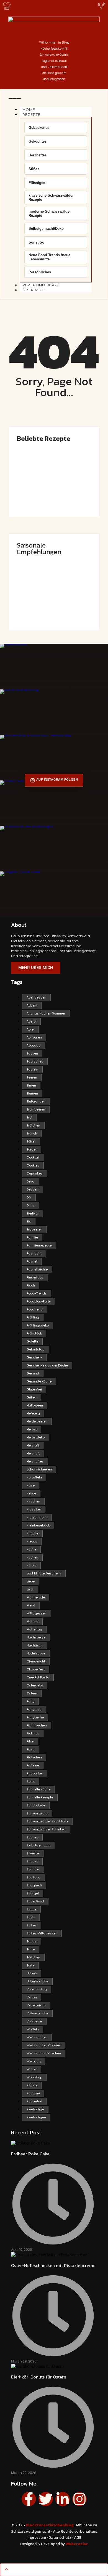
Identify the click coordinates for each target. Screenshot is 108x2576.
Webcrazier (77, 2544)
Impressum (36, 2538)
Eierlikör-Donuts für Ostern (47, 569)
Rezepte (31, 114)
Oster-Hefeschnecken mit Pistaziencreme (45, 478)
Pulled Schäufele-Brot (42, 589)
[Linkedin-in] (63, 2499)
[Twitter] (46, 2499)
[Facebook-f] (29, 2499)
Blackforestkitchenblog (50, 2525)
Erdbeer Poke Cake (38, 456)
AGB (78, 2538)
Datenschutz (60, 2538)
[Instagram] (79, 2499)
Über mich (34, 290)
